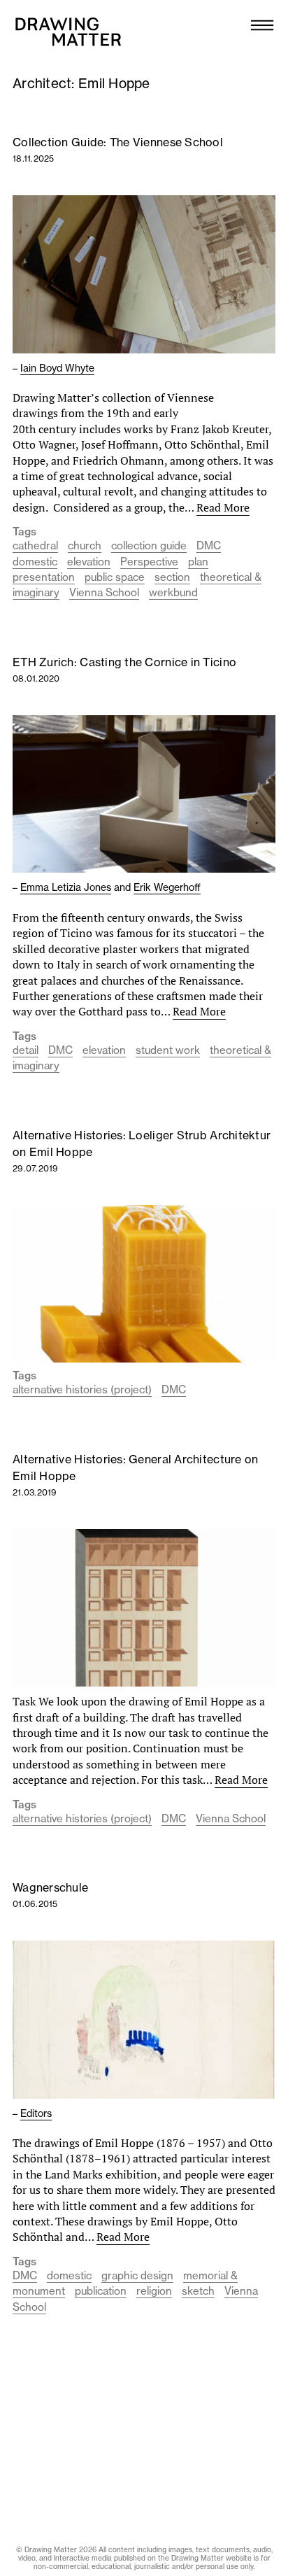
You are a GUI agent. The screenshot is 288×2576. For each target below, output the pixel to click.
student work (168, 1050)
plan (198, 562)
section (172, 577)
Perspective (149, 562)
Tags (24, 532)
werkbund (173, 592)
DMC (209, 546)
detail (26, 1050)
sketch (198, 2291)
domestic (35, 562)
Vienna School (104, 592)
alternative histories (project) (82, 1389)
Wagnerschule (50, 1887)
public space (115, 577)
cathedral (35, 546)
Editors (36, 2113)
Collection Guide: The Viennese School (118, 142)
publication (101, 2291)
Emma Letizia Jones (66, 887)
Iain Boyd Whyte (57, 368)
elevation (89, 562)
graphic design (137, 2275)
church (85, 546)
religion (154, 2291)
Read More (223, 507)
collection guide (149, 546)
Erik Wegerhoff (167, 887)
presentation (44, 577)
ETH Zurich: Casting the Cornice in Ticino (124, 662)
